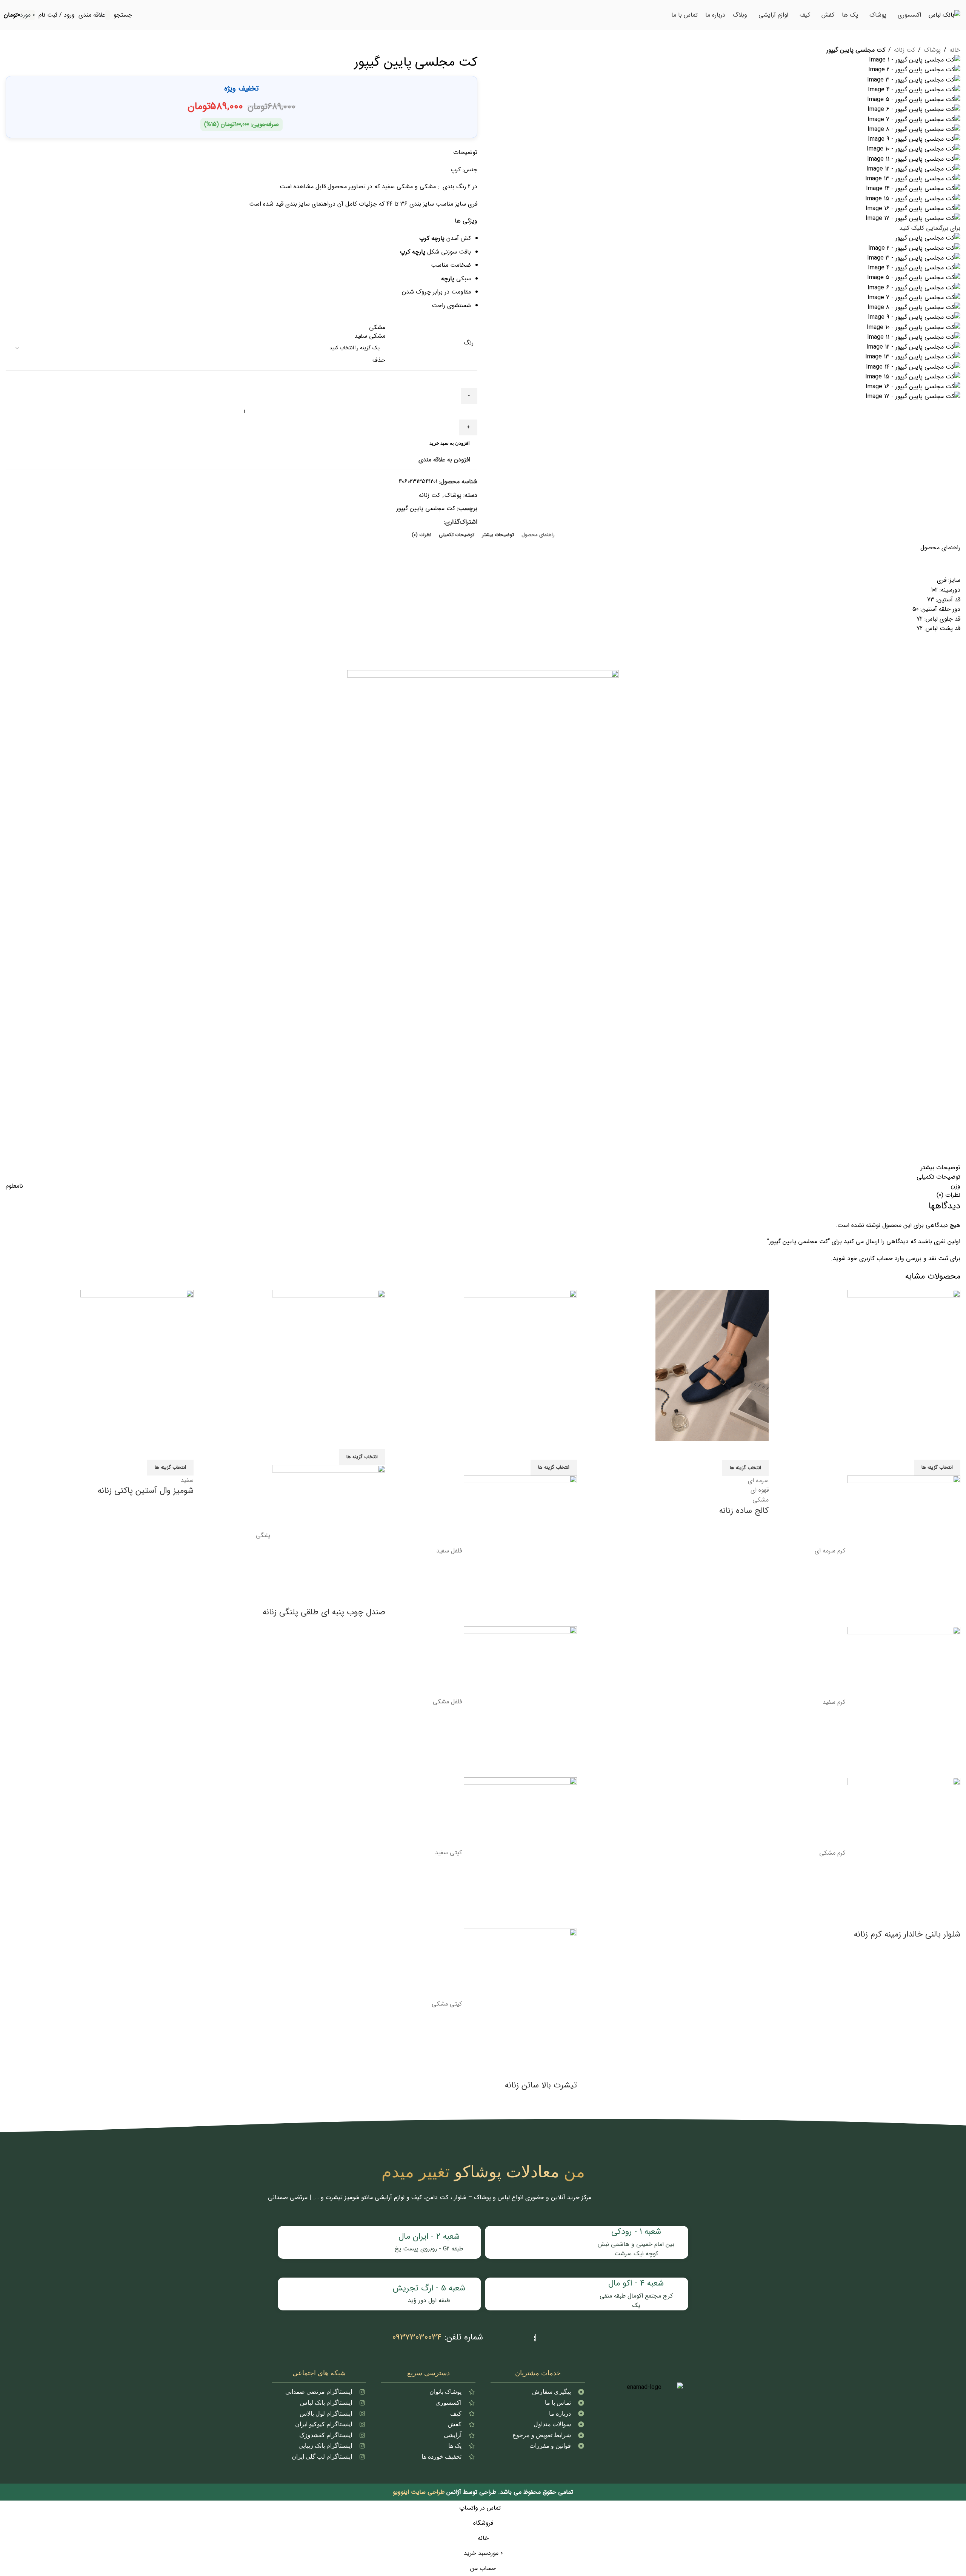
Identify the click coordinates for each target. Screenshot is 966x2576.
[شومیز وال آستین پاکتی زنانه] (137, 1365)
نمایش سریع (184, 1450)
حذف (379, 360)
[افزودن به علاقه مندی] (163, 1450)
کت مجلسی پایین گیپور (426, 508)
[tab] (538, 535)
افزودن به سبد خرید (450, 443)
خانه (955, 50)
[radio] (198, 327)
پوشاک (932, 50)
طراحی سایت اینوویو (419, 2492)
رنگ (469, 343)
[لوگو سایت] (944, 15)
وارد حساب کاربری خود (876, 1258)
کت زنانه (904, 50)
